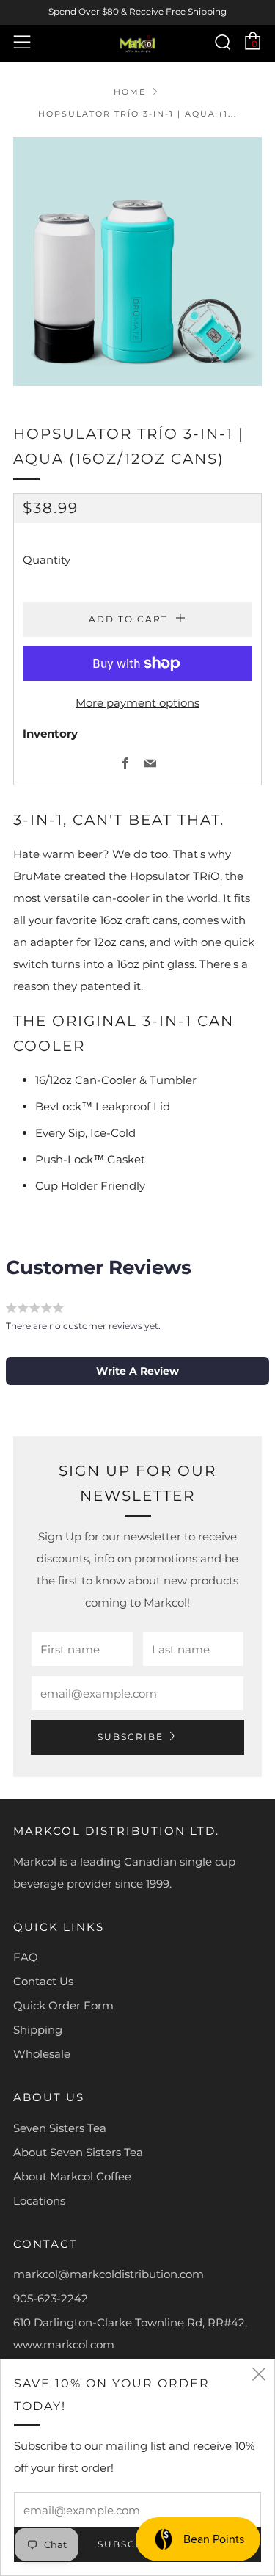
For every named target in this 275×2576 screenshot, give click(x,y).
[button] (137, 1371)
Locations (39, 2201)
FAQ (26, 1957)
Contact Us (43, 1981)
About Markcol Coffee (72, 2176)
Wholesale (42, 2054)
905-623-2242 (51, 2298)
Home (130, 92)
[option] (137, 262)
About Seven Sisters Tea (78, 2152)
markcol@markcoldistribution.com (109, 2274)
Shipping (38, 2030)
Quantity (47, 560)
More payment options (137, 703)
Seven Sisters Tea (60, 2128)
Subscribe (131, 1737)
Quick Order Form (63, 2005)
